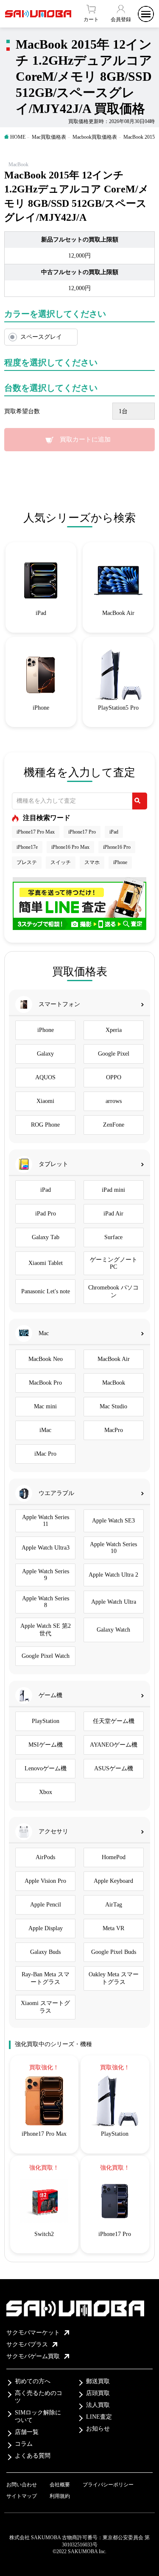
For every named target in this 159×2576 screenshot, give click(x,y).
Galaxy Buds (45, 1952)
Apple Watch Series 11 (46, 1521)
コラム (24, 2444)
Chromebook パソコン (113, 1291)
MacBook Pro (45, 1383)
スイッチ (61, 862)
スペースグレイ (41, 337)
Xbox (46, 1792)
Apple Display (46, 1928)
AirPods (45, 1857)
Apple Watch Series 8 (46, 1602)
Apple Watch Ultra (114, 1602)
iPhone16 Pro (117, 847)
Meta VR (113, 1928)
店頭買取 (98, 2393)
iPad (114, 832)
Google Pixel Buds (114, 1952)
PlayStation (46, 1721)
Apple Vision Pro (45, 1881)
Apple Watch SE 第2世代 (46, 1630)
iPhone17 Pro (82, 832)
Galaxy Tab (46, 1237)
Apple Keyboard (113, 1881)
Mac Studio (113, 1406)
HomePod (114, 1857)
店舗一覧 (27, 2432)
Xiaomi (45, 1101)
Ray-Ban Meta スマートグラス (46, 1978)
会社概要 (60, 2485)
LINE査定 (99, 2417)
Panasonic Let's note (46, 1291)
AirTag (114, 1905)
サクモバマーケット (33, 2333)
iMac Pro (45, 1454)
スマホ (92, 862)
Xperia (114, 1030)
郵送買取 (98, 2381)
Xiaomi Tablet (46, 1263)
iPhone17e (27, 847)
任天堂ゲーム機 (114, 1721)
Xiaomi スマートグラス (45, 2007)
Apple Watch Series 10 (113, 1548)
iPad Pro (46, 1214)
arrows (114, 1101)
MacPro (114, 1430)
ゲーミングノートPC (114, 1263)
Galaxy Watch (113, 1630)
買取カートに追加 (85, 439)
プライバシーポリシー (108, 2485)
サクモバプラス (27, 2344)
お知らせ (98, 2429)
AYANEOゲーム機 (114, 1745)
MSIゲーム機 (46, 1745)
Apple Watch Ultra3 (46, 1548)
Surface (113, 1237)
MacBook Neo (46, 1359)
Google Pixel (114, 1054)
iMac (45, 1430)
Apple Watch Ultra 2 (113, 1575)
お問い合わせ (22, 2485)
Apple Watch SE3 (113, 1521)
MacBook (114, 1383)
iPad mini (113, 1190)
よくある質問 (33, 2456)
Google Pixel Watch (46, 1656)
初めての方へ (33, 2381)
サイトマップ (22, 2496)
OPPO (114, 1077)
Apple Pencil (46, 1905)
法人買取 (98, 2405)
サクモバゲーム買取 (33, 2356)
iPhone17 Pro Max (36, 832)
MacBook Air (114, 1359)
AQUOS (45, 1077)
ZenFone (114, 1125)
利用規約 (60, 2496)
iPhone (120, 862)
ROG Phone (45, 1125)
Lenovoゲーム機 (46, 1768)
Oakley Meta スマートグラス (114, 1978)
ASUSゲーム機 (114, 1768)
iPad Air (113, 1214)
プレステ (27, 862)
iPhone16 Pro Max (70, 847)
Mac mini (45, 1406)
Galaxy (45, 1054)
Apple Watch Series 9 (46, 1575)
